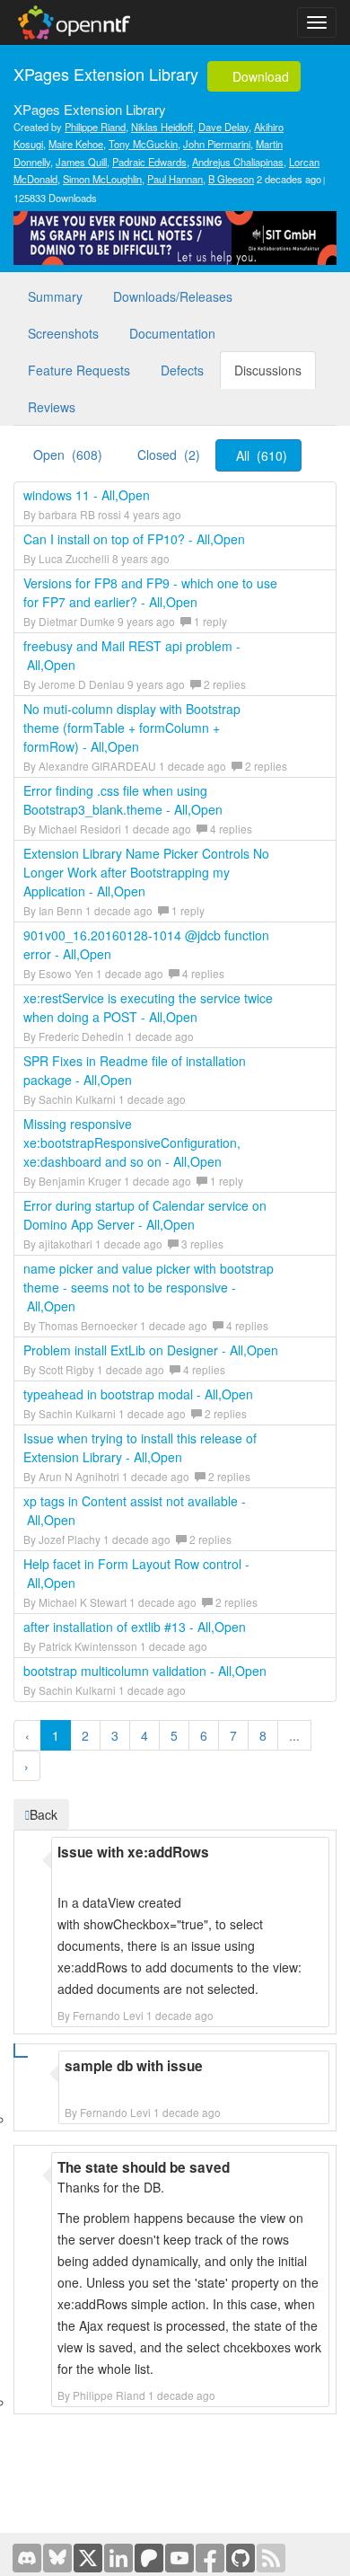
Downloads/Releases (173, 296)
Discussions (268, 370)
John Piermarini (217, 144)
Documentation (172, 333)
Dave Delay (223, 127)
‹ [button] (27, 1735)
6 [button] (204, 1735)
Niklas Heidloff (162, 127)
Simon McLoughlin (102, 179)
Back (44, 1814)
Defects (182, 370)
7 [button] (233, 1735)
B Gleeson (231, 179)
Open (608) (68, 454)
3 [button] (115, 1735)
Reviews (52, 407)
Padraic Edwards (149, 162)
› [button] (26, 1766)
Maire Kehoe (76, 144)
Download (259, 76)
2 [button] (85, 1735)
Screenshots (63, 333)
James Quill (81, 162)
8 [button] (263, 1735)
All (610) (262, 455)
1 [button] (56, 1735)
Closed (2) (169, 454)
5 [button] (174, 1735)
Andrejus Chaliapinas (238, 162)
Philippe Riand (95, 127)
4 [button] (144, 1735)
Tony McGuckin (143, 144)
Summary (55, 296)
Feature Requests (79, 370)
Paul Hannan (175, 179)
